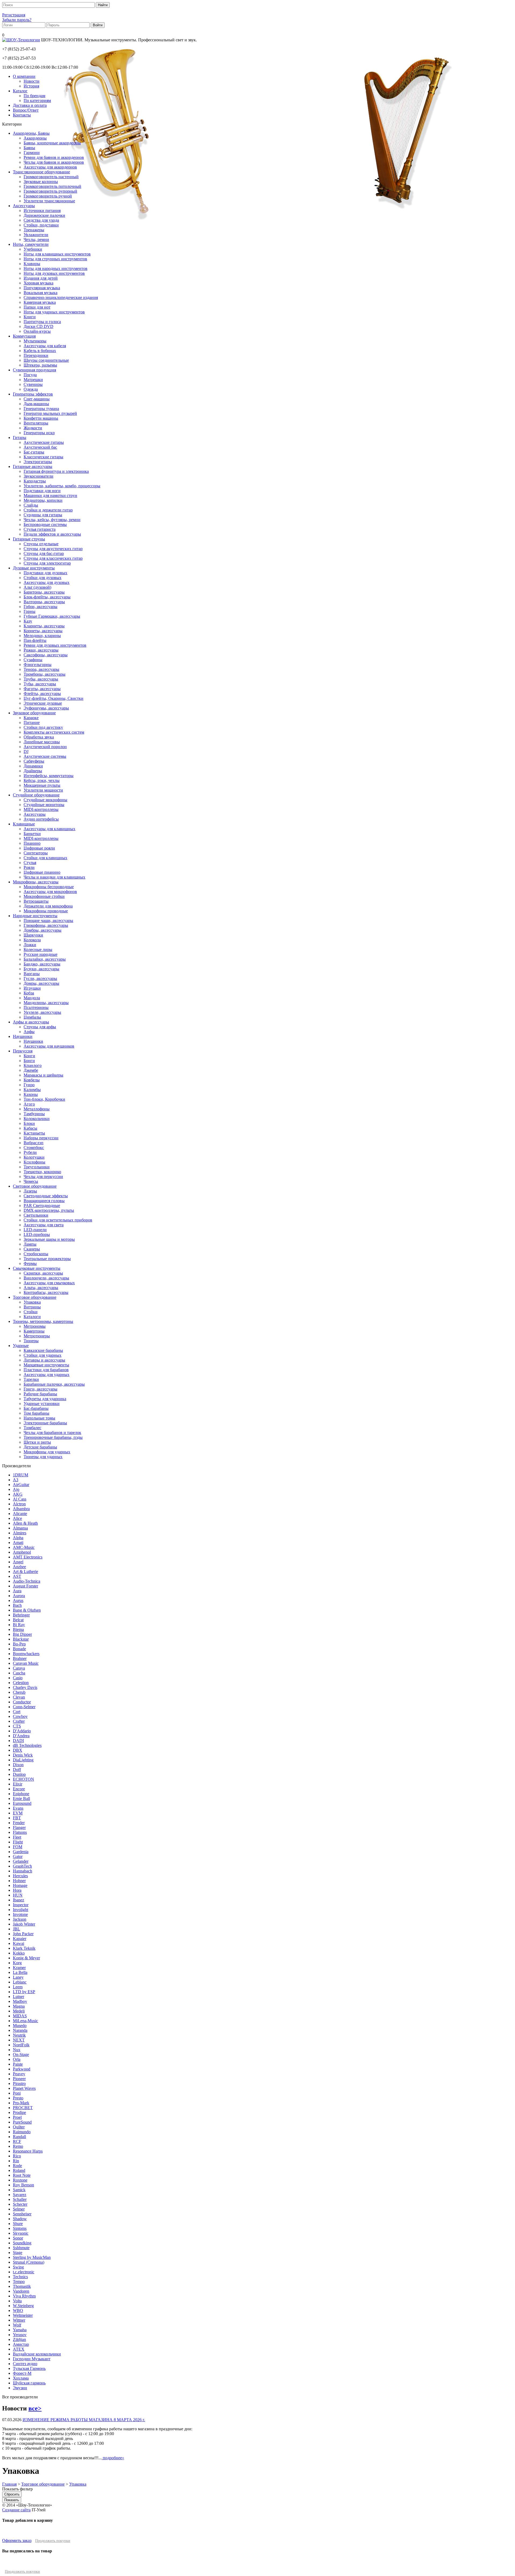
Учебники (33, 249)
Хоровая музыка (38, 283)
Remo (18, 2146)
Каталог (20, 91)
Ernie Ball (21, 1799)
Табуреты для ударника (45, 1399)
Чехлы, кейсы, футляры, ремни (52, 520)
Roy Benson (23, 2185)
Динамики (33, 766)
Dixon (18, 1765)
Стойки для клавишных (45, 858)
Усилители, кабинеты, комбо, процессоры (62, 486)
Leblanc (20, 1982)
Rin (16, 2161)
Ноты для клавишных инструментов (57, 254)
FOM (18, 1847)
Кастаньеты (34, 1133)
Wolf (17, 2325)
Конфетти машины (41, 418)
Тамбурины (34, 1114)
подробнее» (113, 2458)
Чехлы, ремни (36, 239)
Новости (32, 81)
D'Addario (22, 1731)
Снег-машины (37, 399)
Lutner (19, 1997)
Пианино (32, 843)
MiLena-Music (25, 2021)
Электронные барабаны (45, 1423)
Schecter (20, 2204)
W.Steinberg (23, 2306)
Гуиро (29, 1085)
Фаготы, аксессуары (42, 689)
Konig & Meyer (26, 1958)
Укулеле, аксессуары (42, 1012)
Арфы (29, 1032)
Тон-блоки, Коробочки (44, 1099)
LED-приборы (37, 1234)
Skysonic (21, 2233)
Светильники (36, 1215)
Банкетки (32, 834)
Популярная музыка (42, 288)
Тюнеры (31, 1341)
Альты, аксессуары (41, 1288)
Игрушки (32, 988)
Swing (18, 2267)
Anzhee (19, 1567)
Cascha (19, 1673)
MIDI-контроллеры (41, 809)
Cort (17, 1712)
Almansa (20, 1528)
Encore (19, 1789)
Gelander (21, 1861)
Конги (29, 1056)
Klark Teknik (24, 1948)
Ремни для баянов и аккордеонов (54, 157)
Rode (17, 2166)
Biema (18, 1629)
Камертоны (34, 1331)
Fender (19, 1823)
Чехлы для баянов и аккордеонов (54, 162)
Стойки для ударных (43, 1355)
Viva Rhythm (24, 2296)
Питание (32, 722)
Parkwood (22, 2069)
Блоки (29, 1123)
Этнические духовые (43, 703)
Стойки (31, 1312)
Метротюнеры (37, 1336)
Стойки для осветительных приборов (58, 1220)
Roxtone (20, 2180)
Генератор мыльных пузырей (50, 413)
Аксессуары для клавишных (49, 829)
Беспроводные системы (45, 524)
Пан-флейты (35, 640)
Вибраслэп (34, 1143)
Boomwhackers (26, 1654)
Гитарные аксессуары (33, 466)
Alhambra (21, 1509)
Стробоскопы (36, 1254)
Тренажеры (34, 230)
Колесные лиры (38, 949)
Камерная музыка (40, 302)
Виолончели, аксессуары (46, 1278)
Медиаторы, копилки (43, 500)
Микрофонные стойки (44, 896)
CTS (17, 1726)
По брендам (34, 96)
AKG (18, 1494)
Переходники (36, 355)
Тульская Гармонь (29, 2368)
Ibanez (19, 1900)
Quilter (19, 2127)
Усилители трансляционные (49, 201)
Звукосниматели (38, 476)
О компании (24, 76)
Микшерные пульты (42, 785)
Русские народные (41, 954)
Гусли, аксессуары (40, 978)
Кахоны (31, 1094)
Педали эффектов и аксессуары (52, 534)
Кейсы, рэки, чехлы (42, 780)
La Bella (20, 1972)
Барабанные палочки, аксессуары (54, 1384)
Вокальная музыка (41, 293)
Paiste (18, 2064)
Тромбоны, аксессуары (45, 674)
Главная (9, 2484)
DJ (26, 751)
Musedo (20, 2026)
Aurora (19, 1596)
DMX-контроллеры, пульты (49, 1210)
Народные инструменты (35, 916)
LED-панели (35, 1230)
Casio (18, 1678)
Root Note (22, 2175)
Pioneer (19, 2079)
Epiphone (21, 1794)
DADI (18, 1741)
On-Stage (21, 2054)
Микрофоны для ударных (47, 1452)
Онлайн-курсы (37, 331)
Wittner (19, 2320)
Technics (20, 2277)
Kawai (19, 1943)
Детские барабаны (40, 1447)
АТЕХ (19, 2349)
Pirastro (19, 2083)
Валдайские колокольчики (37, 2354)
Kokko (19, 1953)
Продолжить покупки (53, 2541)
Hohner (19, 1881)
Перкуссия (23, 1051)
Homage (20, 1885)
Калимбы (32, 1090)
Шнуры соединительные (46, 360)
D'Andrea (21, 1736)
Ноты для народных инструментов (56, 268)
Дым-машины (36, 404)
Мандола (32, 998)
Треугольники (37, 1167)
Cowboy (20, 1716)
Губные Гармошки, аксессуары (52, 616)
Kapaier (20, 1939)
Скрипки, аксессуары (43, 1273)
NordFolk (21, 2045)
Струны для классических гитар (53, 558)
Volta (17, 2301)
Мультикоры (35, 341)
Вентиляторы (36, 423)
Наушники (23, 1036)
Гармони (32, 153)
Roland (19, 2170)
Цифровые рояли (39, 848)
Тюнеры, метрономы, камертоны (43, 1321)
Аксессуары (24, 206)
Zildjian (19, 2339)
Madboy (20, 2001)
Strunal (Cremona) (29, 2262)
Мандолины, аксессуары (46, 1003)
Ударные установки (42, 1404)
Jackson (20, 1919)
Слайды (31, 505)
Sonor (18, 2238)
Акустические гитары (44, 442)
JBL (16, 1929)
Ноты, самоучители (31, 244)
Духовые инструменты (34, 568)
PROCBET (23, 2108)
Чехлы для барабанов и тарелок (52, 1432)
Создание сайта (16, 2510)
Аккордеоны (35, 138)
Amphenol (22, 1552)
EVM (18, 1813)
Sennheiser (22, 2214)
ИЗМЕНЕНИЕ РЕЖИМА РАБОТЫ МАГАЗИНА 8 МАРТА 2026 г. (84, 2420)
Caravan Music (26, 1663)
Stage (18, 2253)
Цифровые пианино (42, 872)
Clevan (19, 1697)
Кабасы (30, 1128)
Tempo (19, 2282)
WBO (18, 2310)
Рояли (29, 867)
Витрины (32, 1307)
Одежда (31, 389)
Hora (17, 1890)
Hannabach (23, 1871)
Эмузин (20, 2388)
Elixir (18, 1784)
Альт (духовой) (37, 587)
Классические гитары (43, 457)
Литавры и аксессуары (44, 1360)
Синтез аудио (25, 2364)
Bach (17, 1605)
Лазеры (30, 1191)
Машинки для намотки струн (50, 495)
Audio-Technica (27, 1581)
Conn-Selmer (24, 1707)
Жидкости (33, 428)
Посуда (30, 375)
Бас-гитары (34, 452)
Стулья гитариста (40, 529)
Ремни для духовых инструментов (55, 645)
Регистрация (14, 15)
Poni (17, 2093)
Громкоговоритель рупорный (50, 191)
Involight (21, 1910)
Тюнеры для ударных (43, 1457)
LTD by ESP (24, 1992)
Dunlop (19, 1774)
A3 (16, 1480)
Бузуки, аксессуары (41, 969)
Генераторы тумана (41, 409)
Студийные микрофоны (45, 800)
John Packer (23, 1934)
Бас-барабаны (36, 1408)
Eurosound (22, 1803)
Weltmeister (23, 2315)
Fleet (17, 1837)
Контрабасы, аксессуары (46, 1292)
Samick (19, 2190)
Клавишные (24, 824)
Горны (30, 611)
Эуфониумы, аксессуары (46, 708)
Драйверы (33, 771)
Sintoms (20, 2228)
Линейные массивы (42, 742)
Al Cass (20, 1499)
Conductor (22, 1702)
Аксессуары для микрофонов (50, 892)
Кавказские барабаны (43, 1350)
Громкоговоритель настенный (51, 177)
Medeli (19, 2011)
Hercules (20, 1876)
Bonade (19, 1649)
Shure (18, 2224)
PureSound (22, 2122)
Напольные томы (39, 1418)
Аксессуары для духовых (47, 582)
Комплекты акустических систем (54, 732)
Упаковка (32, 1302)
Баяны (29, 148)
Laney (18, 1977)
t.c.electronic (24, 2272)
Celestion (21, 1683)
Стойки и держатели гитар (48, 510)
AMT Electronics (28, 1557)
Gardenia (21, 1852)
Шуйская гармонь (29, 2383)
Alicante (20, 1514)
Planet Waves (24, 2088)
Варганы (32, 974)
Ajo (16, 1489)
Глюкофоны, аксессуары (46, 925)
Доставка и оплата (30, 105)
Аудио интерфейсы (41, 819)
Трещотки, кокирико (42, 1172)
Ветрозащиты (36, 901)
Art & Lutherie (25, 1571)
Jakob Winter (24, 1924)
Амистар (21, 2344)
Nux (17, 2050)
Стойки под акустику (43, 727)
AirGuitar (21, 1485)
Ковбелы (32, 1080)
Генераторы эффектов (33, 394)
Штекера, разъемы (40, 365)
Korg (17, 1963)
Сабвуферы (34, 761)
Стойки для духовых (43, 578)
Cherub (19, 1692)
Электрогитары (38, 462)
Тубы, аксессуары (40, 684)
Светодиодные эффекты (46, 1196)
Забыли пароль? (17, 20)
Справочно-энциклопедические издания (61, 297)
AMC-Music (24, 1547)
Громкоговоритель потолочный (52, 186)
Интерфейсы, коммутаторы (49, 776)
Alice (17, 1518)
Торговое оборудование (35, 1297)
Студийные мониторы (44, 805)
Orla (17, 2059)
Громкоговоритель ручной (48, 196)
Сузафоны (33, 660)
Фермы (30, 1263)
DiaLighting (23, 1760)
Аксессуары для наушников (49, 1046)
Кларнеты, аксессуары (44, 626)
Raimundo (22, 2132)
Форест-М (22, 2373)
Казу (28, 621)
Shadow (20, 2219)
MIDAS (20, 2016)
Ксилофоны (34, 1162)
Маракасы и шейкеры (43, 1075)
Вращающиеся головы (44, 1201)
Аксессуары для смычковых (49, 1283)
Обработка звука (39, 737)
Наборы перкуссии (41, 1138)
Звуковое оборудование (34, 713)
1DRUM (21, 1475)
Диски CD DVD (38, 326)
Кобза (29, 993)
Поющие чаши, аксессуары (48, 921)
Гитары (20, 438)
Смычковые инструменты (37, 1268)
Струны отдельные (41, 544)
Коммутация (24, 336)
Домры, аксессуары (41, 983)
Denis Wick (23, 1755)
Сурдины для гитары (43, 515)
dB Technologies (27, 1745)
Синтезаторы (36, 853)
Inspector (21, 1905)
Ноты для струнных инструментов (55, 259)
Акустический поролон (45, 747)
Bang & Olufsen (27, 1610)
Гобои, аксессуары (41, 607)
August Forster (25, 1586)
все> (35, 2408)
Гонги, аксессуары (41, 1389)
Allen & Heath (25, 1523)
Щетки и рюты (37, 1442)
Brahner (20, 1658)
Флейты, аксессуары (42, 694)
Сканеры (32, 1249)
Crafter (19, 1721)
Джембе (31, 1070)
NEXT (19, 2040)
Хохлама (21, 2378)
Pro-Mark (21, 2103)
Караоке (31, 718)
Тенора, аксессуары (41, 669)
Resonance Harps (28, 2151)
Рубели (30, 1152)
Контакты (22, 115)
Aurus (18, 1600)
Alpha (18, 1538)
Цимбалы (32, 1017)
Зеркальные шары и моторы (49, 1239)
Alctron (19, 1504)
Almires (20, 1533)
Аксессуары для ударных (47, 1375)
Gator (18, 1856)
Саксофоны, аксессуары (46, 655)
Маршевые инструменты (46, 1365)
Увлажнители (36, 235)
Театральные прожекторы (47, 1259)
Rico (17, 2156)
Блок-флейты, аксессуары (47, 597)
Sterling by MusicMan (32, 2257)
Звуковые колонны (41, 182)
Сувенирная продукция (34, 370)
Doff (17, 1770)
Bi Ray (19, 1625)
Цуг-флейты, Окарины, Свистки (54, 698)
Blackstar (21, 1639)
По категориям (37, 100)
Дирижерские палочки (44, 215)
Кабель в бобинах (40, 351)
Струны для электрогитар (47, 563)
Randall (19, 2137)
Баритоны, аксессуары (44, 592)
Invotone (20, 1914)
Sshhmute (21, 2248)
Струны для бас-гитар (44, 553)
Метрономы (35, 1326)
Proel (17, 2117)
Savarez (20, 2195)
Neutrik (19, 2035)
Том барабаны (36, 1413)
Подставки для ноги (42, 491)
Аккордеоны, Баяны (31, 133)
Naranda (20, 2030)
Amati (18, 1543)
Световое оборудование (35, 1186)
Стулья (30, 863)
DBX (18, 1750)
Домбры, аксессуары (43, 930)
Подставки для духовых (45, 573)
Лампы (30, 1244)
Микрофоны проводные (46, 911)
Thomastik (22, 2286)
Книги (30, 317)
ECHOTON (23, 1779)
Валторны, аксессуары (44, 602)
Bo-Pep (19, 1644)
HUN (18, 1895)
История (31, 86)
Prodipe (19, 2112)
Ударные (21, 1346)
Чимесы (31, 1181)
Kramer (19, 1968)
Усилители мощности (43, 790)
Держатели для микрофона (48, 906)
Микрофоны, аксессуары (36, 882)
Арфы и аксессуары (31, 1022)
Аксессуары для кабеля (45, 346)
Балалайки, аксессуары (45, 959)
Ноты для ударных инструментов (54, 312)
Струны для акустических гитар (53, 549)
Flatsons (20, 1832)
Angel (18, 1562)
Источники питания (42, 211)
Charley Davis (25, 1687)
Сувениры (33, 384)
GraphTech (22, 1866)
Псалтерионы (36, 1007)
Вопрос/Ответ (26, 110)
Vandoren (21, 2291)
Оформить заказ (17, 2540)
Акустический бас (40, 447)
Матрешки (33, 380)
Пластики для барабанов (46, 1370)
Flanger (19, 1827)
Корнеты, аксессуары (43, 631)
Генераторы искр (39, 433)
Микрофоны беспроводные (49, 887)
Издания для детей (41, 278)
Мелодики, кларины (42, 636)
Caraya (19, 1668)
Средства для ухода (41, 220)
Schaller (20, 2199)
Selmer (19, 2209)
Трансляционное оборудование (41, 172)
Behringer (21, 1615)
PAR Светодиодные (42, 1205)
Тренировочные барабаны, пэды (53, 1437)
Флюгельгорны (38, 665)
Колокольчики (37, 1119)
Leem (18, 1987)
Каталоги (32, 1317)
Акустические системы (45, 756)
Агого (29, 1104)
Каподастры (35, 481)
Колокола (32, 940)
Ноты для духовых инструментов (54, 273)
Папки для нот (37, 307)
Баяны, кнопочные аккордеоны (52, 143)
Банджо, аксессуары (42, 964)
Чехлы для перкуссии (43, 1177)
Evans (18, 1808)
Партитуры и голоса (42, 322)
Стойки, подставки (41, 225)
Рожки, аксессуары (41, 650)
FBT (17, 1818)
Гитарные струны (29, 539)
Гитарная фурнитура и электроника (56, 471)
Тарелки (31, 1379)
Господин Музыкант (32, 2359)
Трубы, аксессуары (41, 679)
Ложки (30, 945)
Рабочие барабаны (40, 1394)
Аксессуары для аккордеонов (50, 167)
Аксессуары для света (44, 1225)
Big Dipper (22, 1634)
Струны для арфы (40, 1027)
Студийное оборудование (36, 795)
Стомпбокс (34, 1148)
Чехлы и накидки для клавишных (54, 877)
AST (17, 1576)
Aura (17, 1591)
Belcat (18, 1620)
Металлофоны (37, 1109)
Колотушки (34, 1157)
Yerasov (20, 2335)
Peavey (19, 2074)
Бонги (29, 1061)
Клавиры (32, 264)
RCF (17, 2141)
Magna (19, 2006)
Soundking (22, 2243)
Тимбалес (32, 1428)
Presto (18, 2098)
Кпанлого (33, 1065)
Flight (18, 1842)
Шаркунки (33, 935)
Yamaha (20, 2330)
